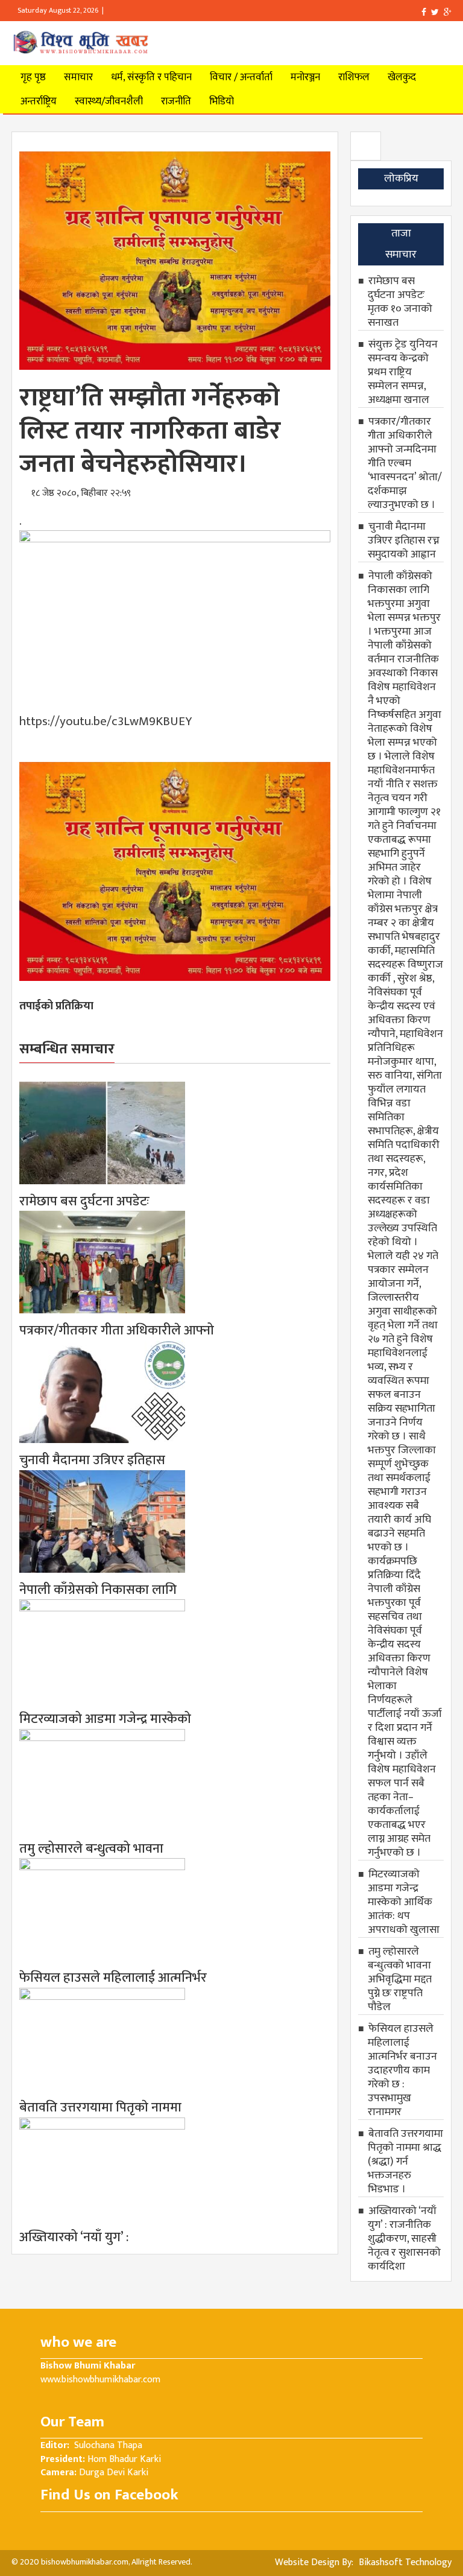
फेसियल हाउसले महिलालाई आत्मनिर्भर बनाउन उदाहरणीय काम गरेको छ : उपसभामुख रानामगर (402, 2070)
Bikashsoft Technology (404, 2562)
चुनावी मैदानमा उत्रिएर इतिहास (92, 1460)
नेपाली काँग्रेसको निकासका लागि (98, 1590)
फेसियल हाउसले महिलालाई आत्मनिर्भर (113, 1978)
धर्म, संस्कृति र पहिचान (151, 77)
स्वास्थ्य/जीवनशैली (109, 101)
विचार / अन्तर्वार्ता (241, 77)
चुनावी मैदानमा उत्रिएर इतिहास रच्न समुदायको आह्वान (404, 541)
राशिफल (354, 77)
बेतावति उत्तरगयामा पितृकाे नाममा (100, 2108)
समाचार (78, 77)
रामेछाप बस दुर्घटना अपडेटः (84, 1201)
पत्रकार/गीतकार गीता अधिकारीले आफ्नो (117, 1331)
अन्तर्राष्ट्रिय (39, 101)
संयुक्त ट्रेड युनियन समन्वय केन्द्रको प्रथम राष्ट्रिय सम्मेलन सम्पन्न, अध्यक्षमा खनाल (403, 372)
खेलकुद (402, 77)
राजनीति (176, 101)
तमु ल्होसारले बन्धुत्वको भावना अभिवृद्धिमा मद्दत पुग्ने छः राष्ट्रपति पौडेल (400, 1979)
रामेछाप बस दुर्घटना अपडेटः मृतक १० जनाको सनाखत (400, 302)
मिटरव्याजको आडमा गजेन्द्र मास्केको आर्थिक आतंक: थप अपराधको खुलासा (404, 1902)
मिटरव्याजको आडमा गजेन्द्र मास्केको (105, 1719)
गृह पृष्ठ (33, 77)
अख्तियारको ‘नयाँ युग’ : (74, 2237)
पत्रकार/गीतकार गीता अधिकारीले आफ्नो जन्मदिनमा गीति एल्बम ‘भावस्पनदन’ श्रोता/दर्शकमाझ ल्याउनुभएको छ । (405, 463)
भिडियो (222, 101)
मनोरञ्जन (305, 77)
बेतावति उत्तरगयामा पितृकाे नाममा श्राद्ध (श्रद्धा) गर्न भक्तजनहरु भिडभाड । (405, 2162)
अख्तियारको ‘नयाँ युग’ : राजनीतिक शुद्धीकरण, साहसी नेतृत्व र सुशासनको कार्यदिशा (404, 2239)
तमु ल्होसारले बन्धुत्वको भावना (91, 1849)
